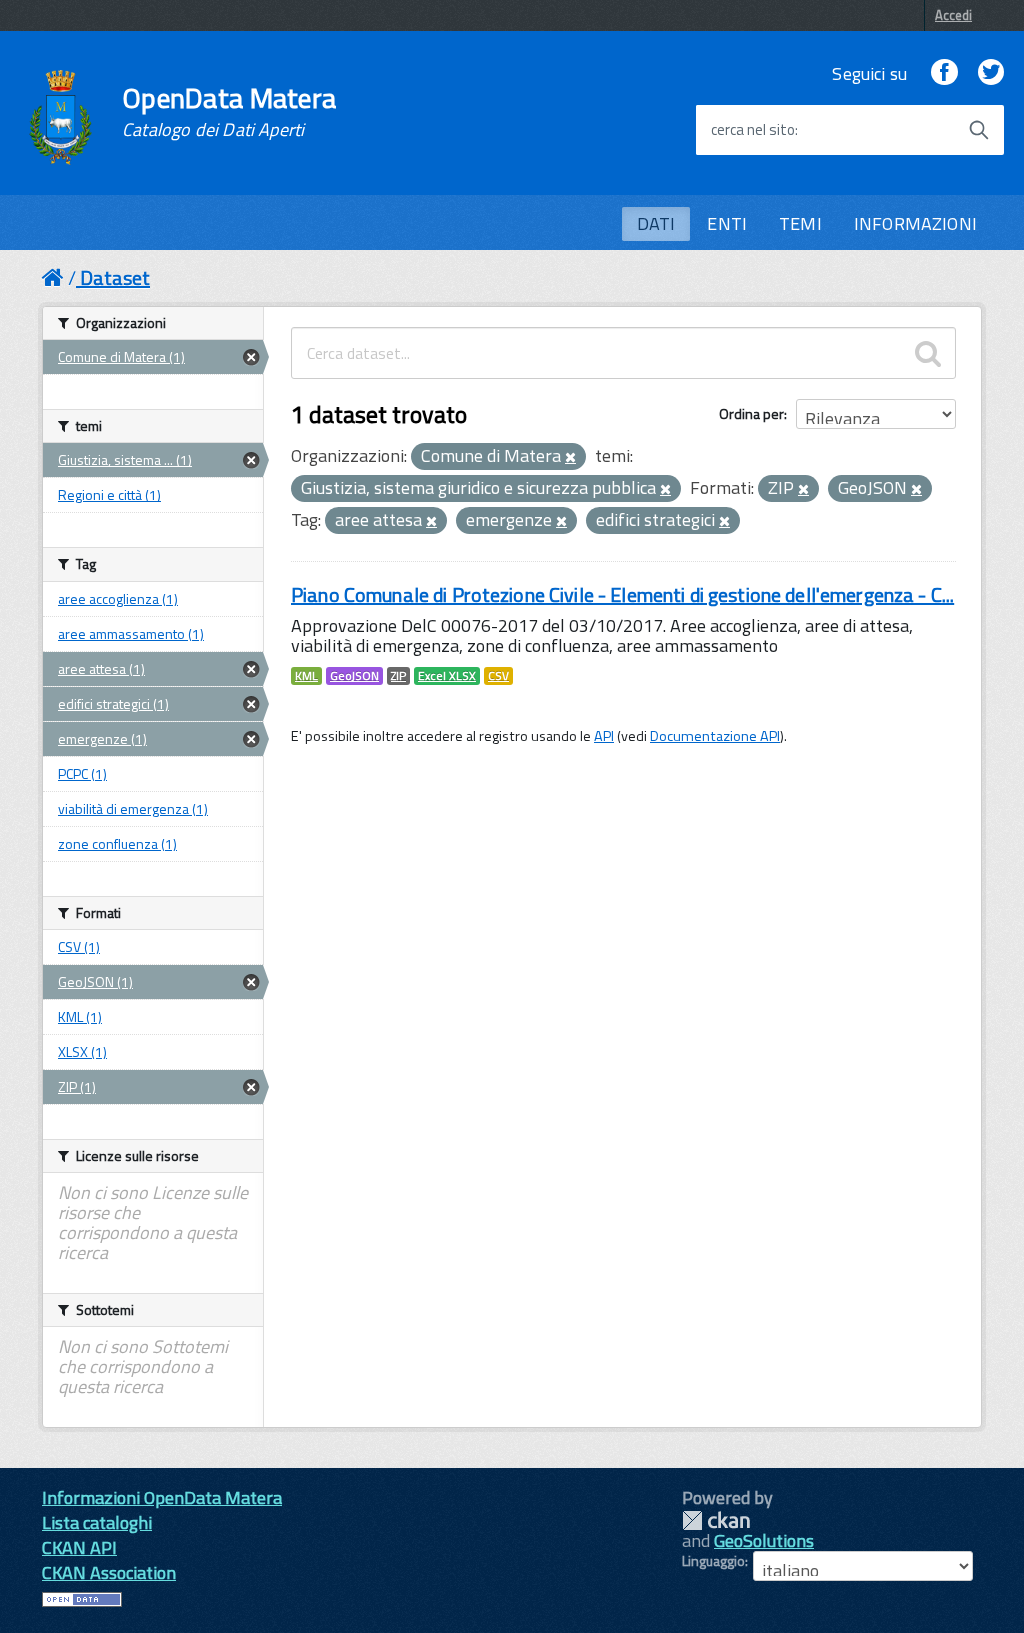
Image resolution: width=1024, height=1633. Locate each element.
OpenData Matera (229, 112)
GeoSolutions (764, 1540)
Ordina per (751, 413)
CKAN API (79, 1547)
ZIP (398, 676)
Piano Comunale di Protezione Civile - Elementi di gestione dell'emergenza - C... (622, 594)
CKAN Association (109, 1572)
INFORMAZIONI (915, 223)
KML (306, 676)
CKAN (716, 1520)
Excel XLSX (447, 676)
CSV (498, 676)
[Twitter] (991, 73)
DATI (656, 223)
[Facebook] (944, 73)
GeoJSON (354, 676)
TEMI (800, 223)
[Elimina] (570, 458)
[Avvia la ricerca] (979, 130)
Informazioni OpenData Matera (162, 1497)
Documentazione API (715, 736)
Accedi (953, 15)
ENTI (727, 223)
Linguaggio (713, 1561)
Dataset (115, 277)
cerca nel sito (753, 130)
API (604, 736)
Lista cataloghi (97, 1522)
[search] (928, 353)
